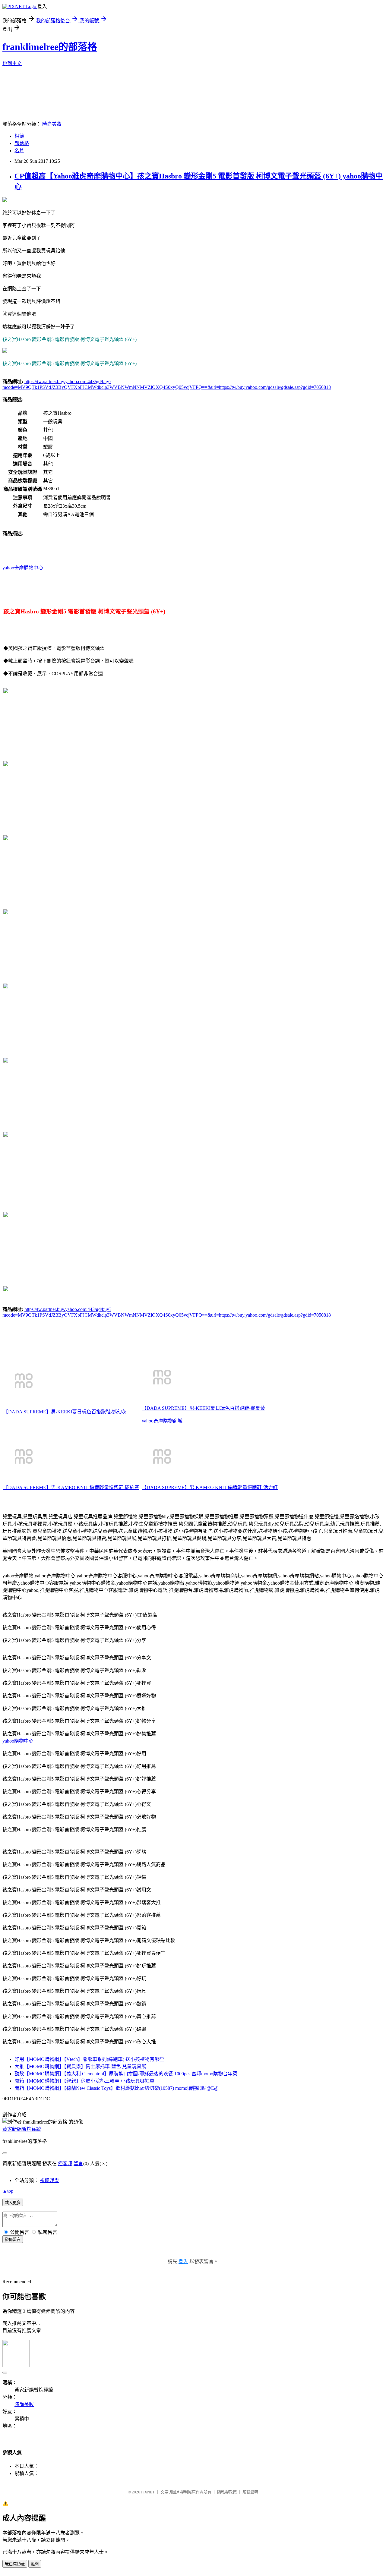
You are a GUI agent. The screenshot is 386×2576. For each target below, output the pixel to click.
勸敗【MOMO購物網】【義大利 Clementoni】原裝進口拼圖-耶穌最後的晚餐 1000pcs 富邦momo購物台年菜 (126, 2074)
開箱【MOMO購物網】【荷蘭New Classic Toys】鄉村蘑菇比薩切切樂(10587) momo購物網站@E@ (117, 2088)
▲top (8, 2191)
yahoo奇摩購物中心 (23, 568)
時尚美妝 (52, 124)
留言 (78, 2163)
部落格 (22, 143)
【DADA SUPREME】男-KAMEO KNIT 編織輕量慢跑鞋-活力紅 (210, 1487)
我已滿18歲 (15, 2564)
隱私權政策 (227, 2492)
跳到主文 (12, 63)
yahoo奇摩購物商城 (162, 1421)
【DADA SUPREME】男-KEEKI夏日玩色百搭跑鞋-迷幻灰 (65, 1412)
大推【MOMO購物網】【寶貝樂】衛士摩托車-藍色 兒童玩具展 (80, 2066)
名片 (19, 151)
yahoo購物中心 (18, 1741)
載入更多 (13, 2203)
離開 (35, 2564)
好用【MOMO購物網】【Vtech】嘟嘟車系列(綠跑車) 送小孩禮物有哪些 (89, 2059)
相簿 (19, 136)
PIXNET (148, 2492)
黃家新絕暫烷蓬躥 (22, 2129)
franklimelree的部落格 (50, 47)
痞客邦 (65, 2163)
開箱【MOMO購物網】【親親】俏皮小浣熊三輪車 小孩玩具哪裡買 (84, 2081)
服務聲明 (250, 2492)
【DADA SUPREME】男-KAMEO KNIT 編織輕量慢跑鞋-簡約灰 (71, 1487)
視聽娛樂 (49, 2180)
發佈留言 (13, 2239)
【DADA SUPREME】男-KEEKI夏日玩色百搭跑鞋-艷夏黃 (203, 1408)
